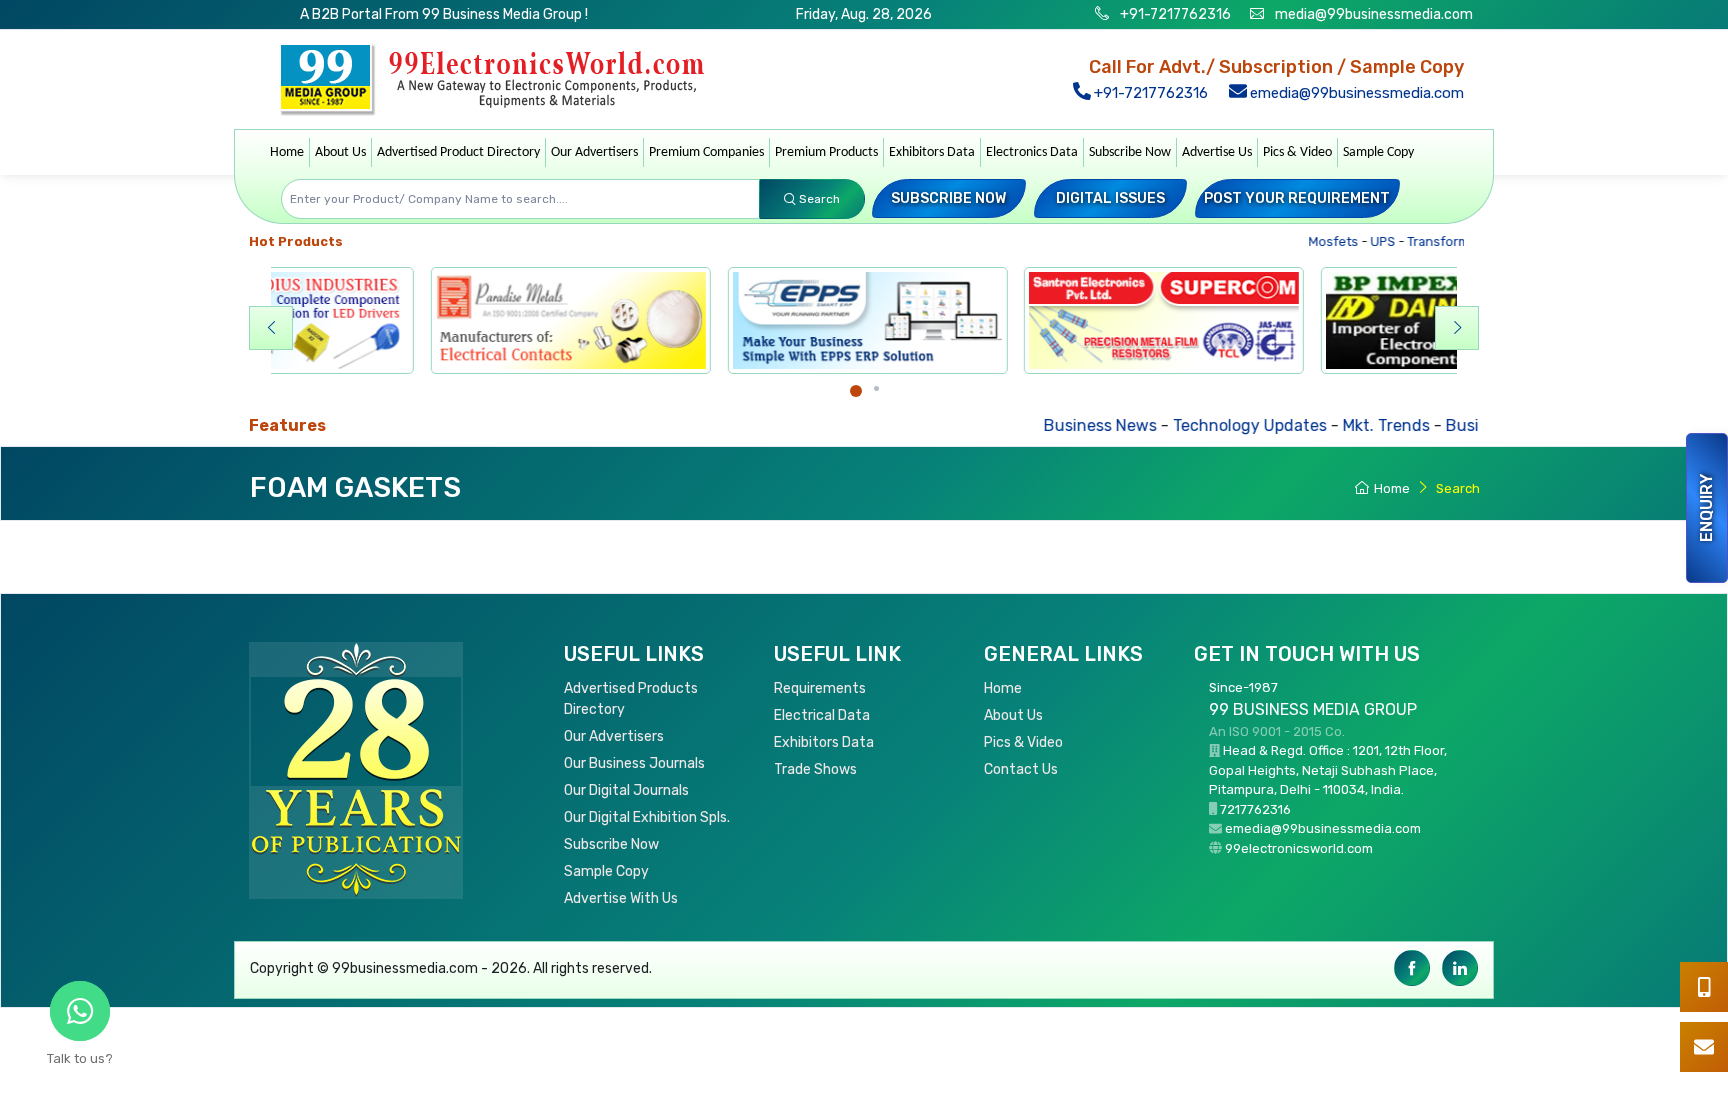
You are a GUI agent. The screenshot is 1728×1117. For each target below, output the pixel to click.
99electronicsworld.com (1299, 848)
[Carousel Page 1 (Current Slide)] (856, 391)
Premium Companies (706, 152)
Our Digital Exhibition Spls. (647, 817)
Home (287, 152)
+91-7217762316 (1174, 14)
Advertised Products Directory (631, 699)
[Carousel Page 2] (876, 388)
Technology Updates (1184, 425)
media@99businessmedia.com (1374, 14)
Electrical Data (822, 715)
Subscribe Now (1130, 152)
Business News (1034, 425)
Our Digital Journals (626, 790)
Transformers (1427, 241)
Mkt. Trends (1320, 425)
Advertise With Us (621, 898)
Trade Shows (815, 769)
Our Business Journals (634, 763)
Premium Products (826, 152)
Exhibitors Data (932, 152)
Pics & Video (1297, 152)
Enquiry (1706, 508)
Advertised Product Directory (458, 152)
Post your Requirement (1297, 198)
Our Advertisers (594, 152)
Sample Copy (1378, 152)
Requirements (820, 688)
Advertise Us (1217, 152)
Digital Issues (1110, 198)
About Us (340, 152)
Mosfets (1312, 241)
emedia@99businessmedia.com (1355, 93)
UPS (1362, 241)
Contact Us (1021, 769)
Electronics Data (1032, 152)
